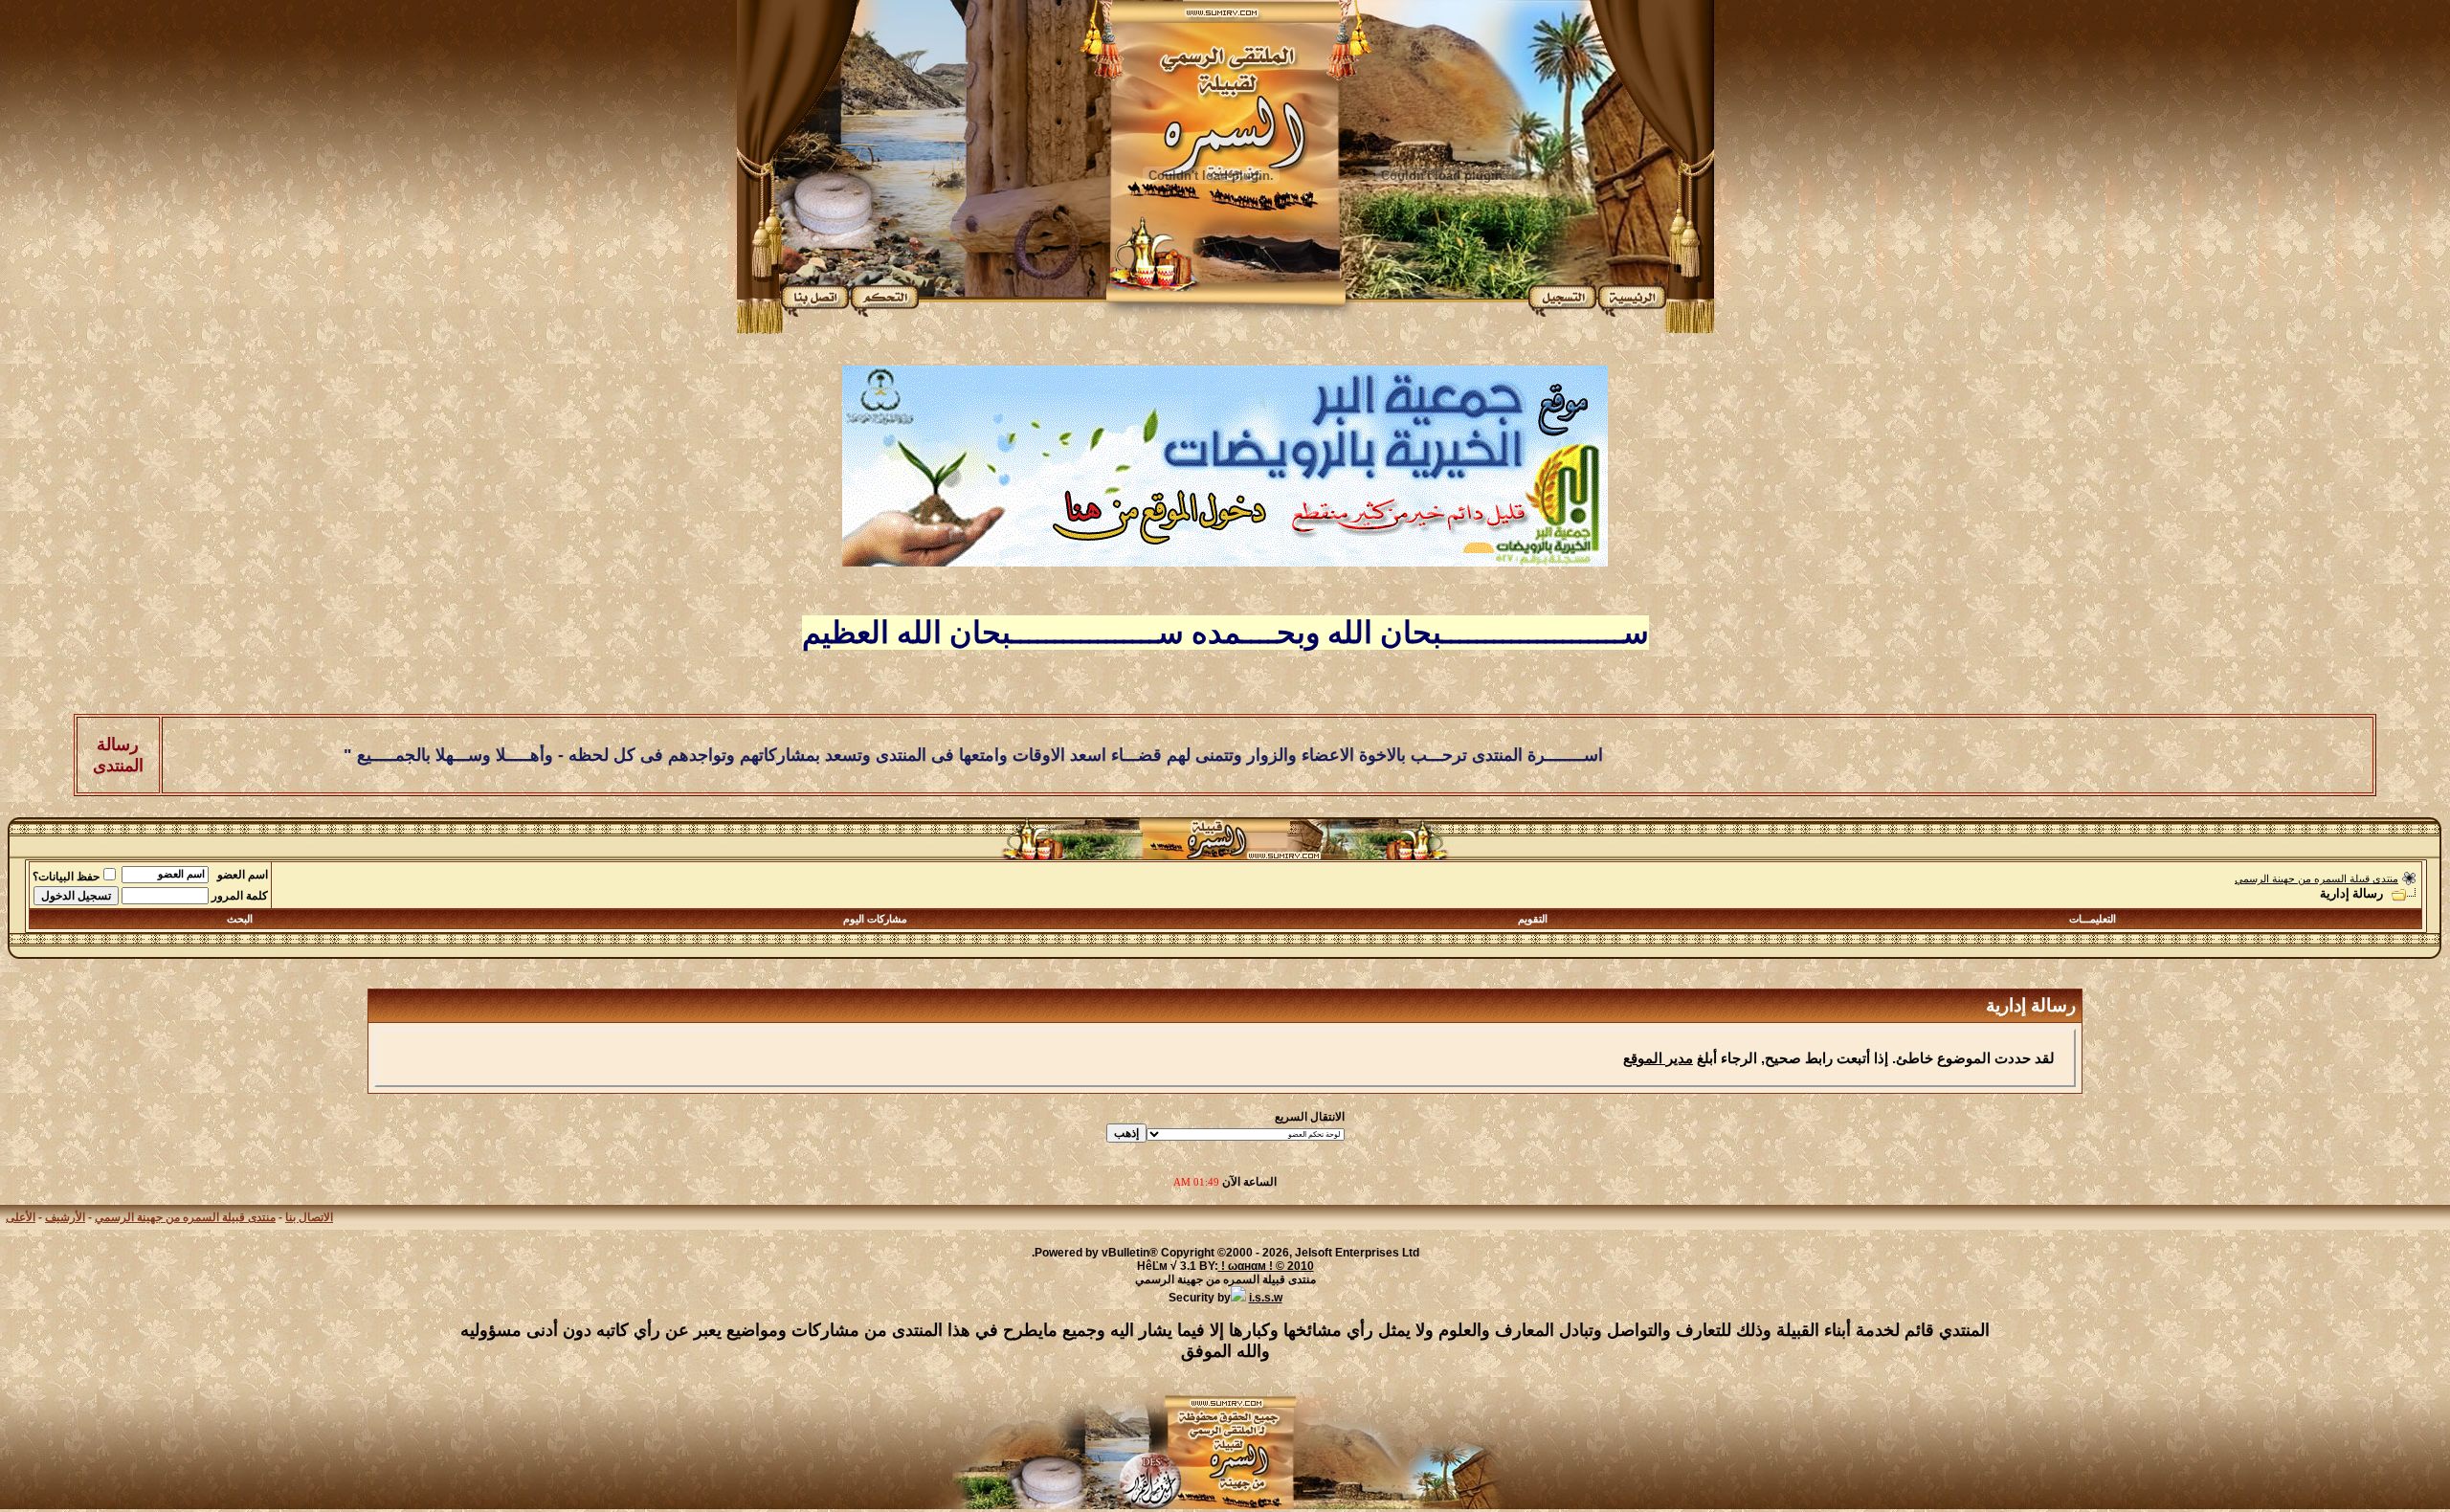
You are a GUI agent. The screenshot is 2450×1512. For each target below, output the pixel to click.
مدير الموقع (1658, 1058)
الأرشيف (65, 1217)
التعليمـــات (2093, 919)
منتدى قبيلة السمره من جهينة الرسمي (2316, 878)
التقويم (1533, 919)
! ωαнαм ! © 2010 (1266, 1266)
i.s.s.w (1266, 1298)
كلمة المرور (240, 896)
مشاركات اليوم (875, 919)
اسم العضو (243, 875)
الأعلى (21, 1217)
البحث (240, 919)
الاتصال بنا (309, 1217)
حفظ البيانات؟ (66, 877)
